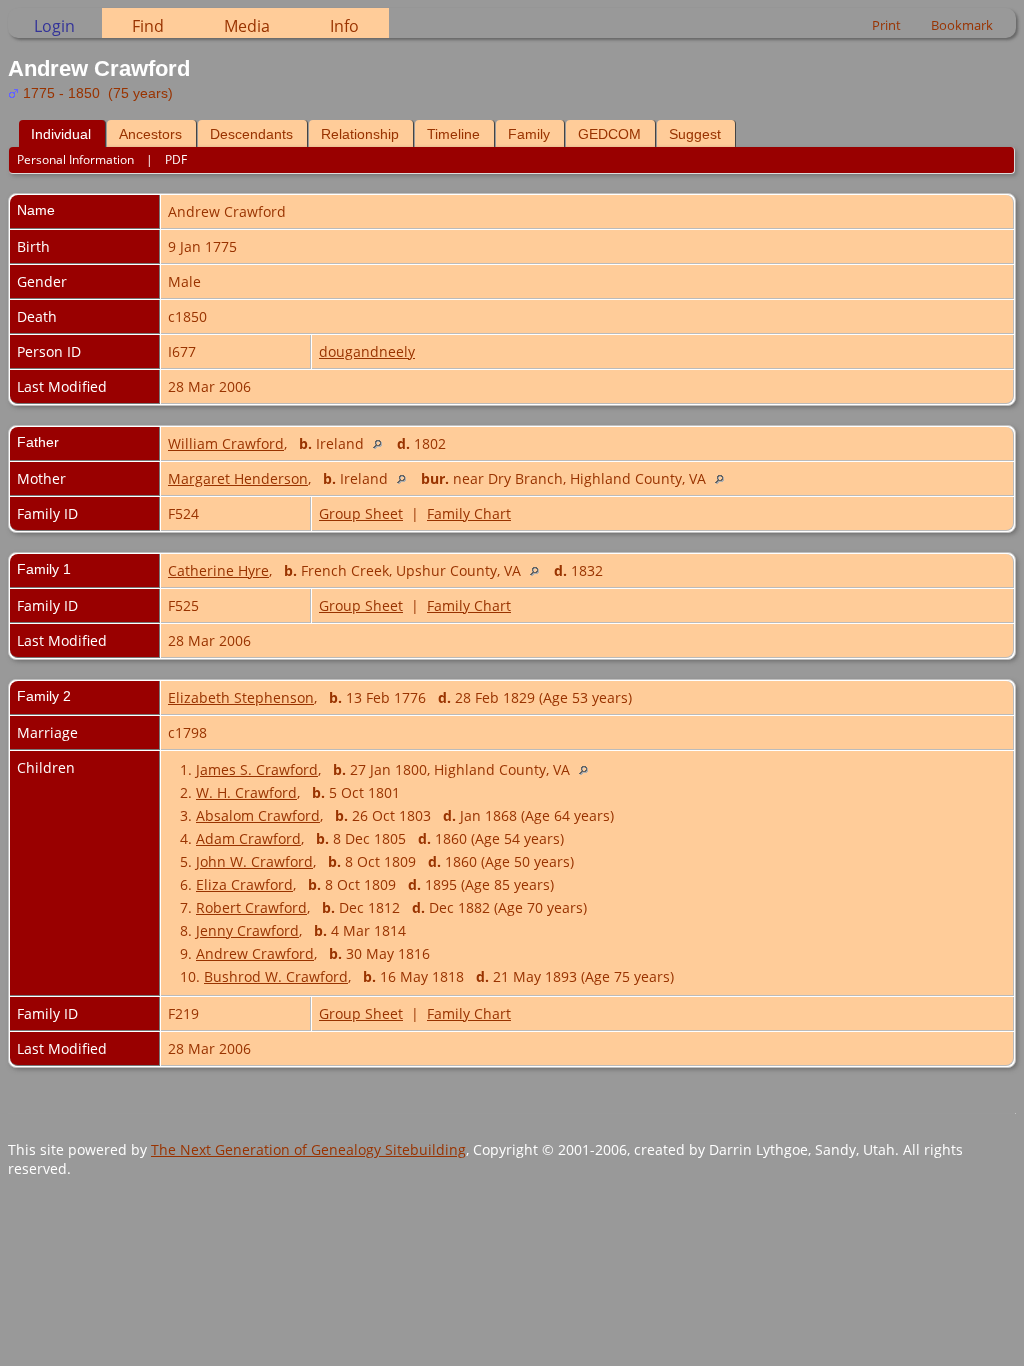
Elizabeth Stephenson (241, 697)
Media (247, 26)
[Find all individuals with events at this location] (382, 443)
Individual (61, 134)
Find (148, 26)
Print (886, 25)
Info (344, 26)
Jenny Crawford (247, 930)
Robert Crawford (251, 907)
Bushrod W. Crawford (276, 976)
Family (529, 134)
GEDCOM (609, 134)
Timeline (453, 134)
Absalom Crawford (258, 815)
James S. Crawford (257, 769)
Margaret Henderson (238, 478)
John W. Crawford (254, 861)
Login (54, 26)
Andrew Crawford (255, 953)
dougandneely (367, 351)
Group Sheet (361, 513)
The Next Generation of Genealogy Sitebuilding (308, 1149)
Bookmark (962, 25)
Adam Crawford (248, 838)
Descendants (251, 134)
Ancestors (150, 134)
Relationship (360, 134)
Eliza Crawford (244, 884)
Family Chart (469, 513)
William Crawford (226, 443)
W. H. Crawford (246, 792)
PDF (176, 159)
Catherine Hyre (218, 570)
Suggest (695, 134)
